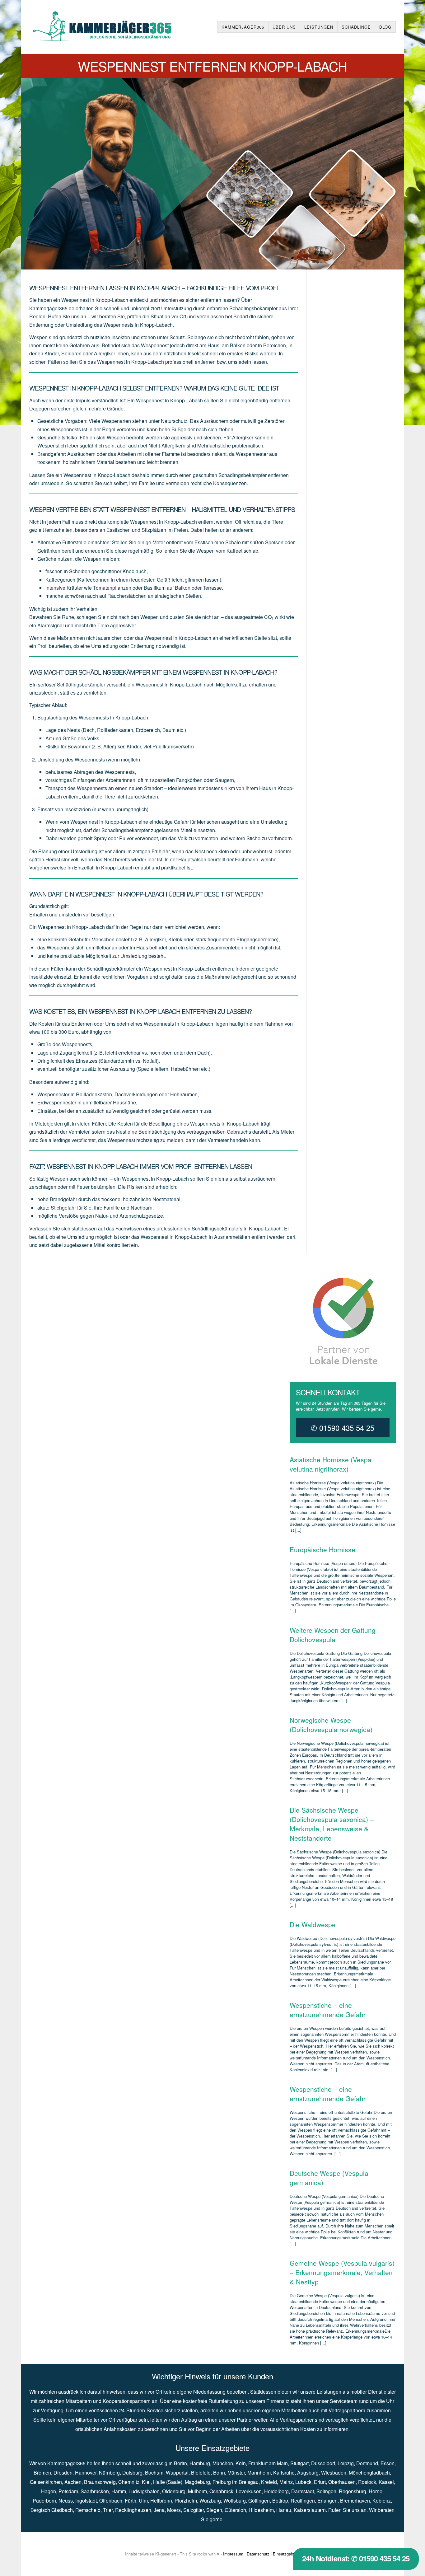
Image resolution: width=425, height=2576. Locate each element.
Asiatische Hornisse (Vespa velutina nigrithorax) (331, 1464)
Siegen (214, 2510)
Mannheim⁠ (259, 2473)
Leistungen (319, 27)
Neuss (66, 2501)
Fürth (131, 2501)
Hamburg (200, 2463)
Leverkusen (249, 2491)
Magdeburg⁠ (197, 2482)
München (223, 2463)
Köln (241, 2463)
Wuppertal (177, 2473)
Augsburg (308, 2473)
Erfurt (320, 2482)
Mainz (286, 2482)
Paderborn (44, 2501)
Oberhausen (342, 2482)
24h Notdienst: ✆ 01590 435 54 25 (356, 2558)
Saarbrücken (95, 2491)
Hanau (284, 2510)
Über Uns (284, 27)
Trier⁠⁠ (108, 2510)
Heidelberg (276, 2491)
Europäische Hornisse (322, 1549)
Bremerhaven (355, 2501)
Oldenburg (174, 2491)
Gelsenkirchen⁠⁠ (46, 2482)
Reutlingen (303, 2501)
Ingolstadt (86, 2501)
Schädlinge (356, 27)
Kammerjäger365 (243, 27)
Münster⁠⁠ (236, 2473)
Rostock (367, 2482)
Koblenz (382, 2501)
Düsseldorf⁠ (323, 2463)
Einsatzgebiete (286, 2554)
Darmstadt (303, 2491)
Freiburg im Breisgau (236, 2482)
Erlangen (327, 2501)
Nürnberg (109, 2473)
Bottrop (280, 2501)
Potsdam (68, 2491)
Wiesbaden (334, 2473)
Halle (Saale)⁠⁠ (168, 2482)
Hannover (86, 2473)
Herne (376, 2491)
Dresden (63, 2473)
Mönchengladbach (369, 2473)
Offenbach (111, 2501)
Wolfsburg (235, 2501)
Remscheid (88, 2510)
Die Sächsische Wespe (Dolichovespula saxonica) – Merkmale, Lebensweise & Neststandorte (332, 1824)
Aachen (73, 2482)
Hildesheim (261, 2510)
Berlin (180, 2463)
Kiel (146, 2482)
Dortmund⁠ (367, 2463)
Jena (159, 2510)
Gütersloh (235, 2510)
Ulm (143, 2501)
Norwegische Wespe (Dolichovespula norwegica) (331, 1725)
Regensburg (353, 2491)
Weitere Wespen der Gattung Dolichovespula (333, 1635)
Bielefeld (201, 2473)
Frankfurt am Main (268, 2463)
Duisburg (132, 2473)
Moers (174, 2510)
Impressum (233, 2554)
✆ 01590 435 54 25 (343, 1428)
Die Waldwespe (313, 1924)
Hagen (49, 2491)
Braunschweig (100, 2482)
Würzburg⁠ (210, 2501)
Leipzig (346, 2463)
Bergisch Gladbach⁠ (52, 2510)
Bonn (219, 2473)
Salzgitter (194, 2510)
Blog (385, 27)
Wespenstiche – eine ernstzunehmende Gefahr (328, 2010)
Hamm (119, 2491)
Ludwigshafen (144, 2491)
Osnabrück (221, 2491)
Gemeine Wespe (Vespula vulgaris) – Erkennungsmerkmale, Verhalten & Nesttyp (342, 2272)
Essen (388, 2463)
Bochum (154, 2473)
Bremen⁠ (42, 2473)
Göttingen (259, 2501)
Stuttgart (299, 2463)
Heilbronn (161, 2501)
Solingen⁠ (326, 2491)
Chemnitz (129, 2482)
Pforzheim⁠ (186, 2501)
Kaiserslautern (310, 2510)
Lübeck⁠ (303, 2482)
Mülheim (197, 2491)
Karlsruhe (284, 2473)
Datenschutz (258, 2554)
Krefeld (269, 2482)
